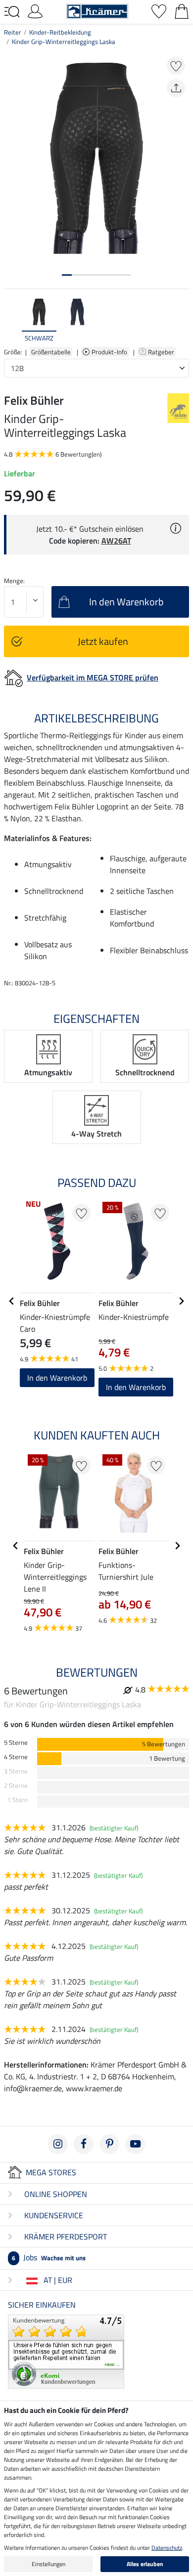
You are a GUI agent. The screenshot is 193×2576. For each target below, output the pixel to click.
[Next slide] (181, 320)
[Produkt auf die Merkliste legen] (176, 65)
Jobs (49, 2257)
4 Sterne (16, 1757)
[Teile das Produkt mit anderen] (176, 88)
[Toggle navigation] (12, 12)
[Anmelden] (35, 10)
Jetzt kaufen (103, 641)
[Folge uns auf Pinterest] (109, 2144)
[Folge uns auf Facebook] (84, 2144)
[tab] (67, 275)
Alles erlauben (145, 2564)
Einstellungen (48, 2564)
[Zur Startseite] (97, 10)
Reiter (13, 32)
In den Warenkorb (57, 1378)
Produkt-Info (110, 352)
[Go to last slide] (12, 1301)
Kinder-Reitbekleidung (60, 32)
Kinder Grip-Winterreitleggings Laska (64, 42)
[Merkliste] (159, 10)
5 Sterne (16, 1743)
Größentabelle (51, 352)
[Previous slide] (12, 320)
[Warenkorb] (182, 10)
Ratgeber (162, 352)
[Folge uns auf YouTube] (135, 2144)
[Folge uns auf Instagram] (58, 2144)
